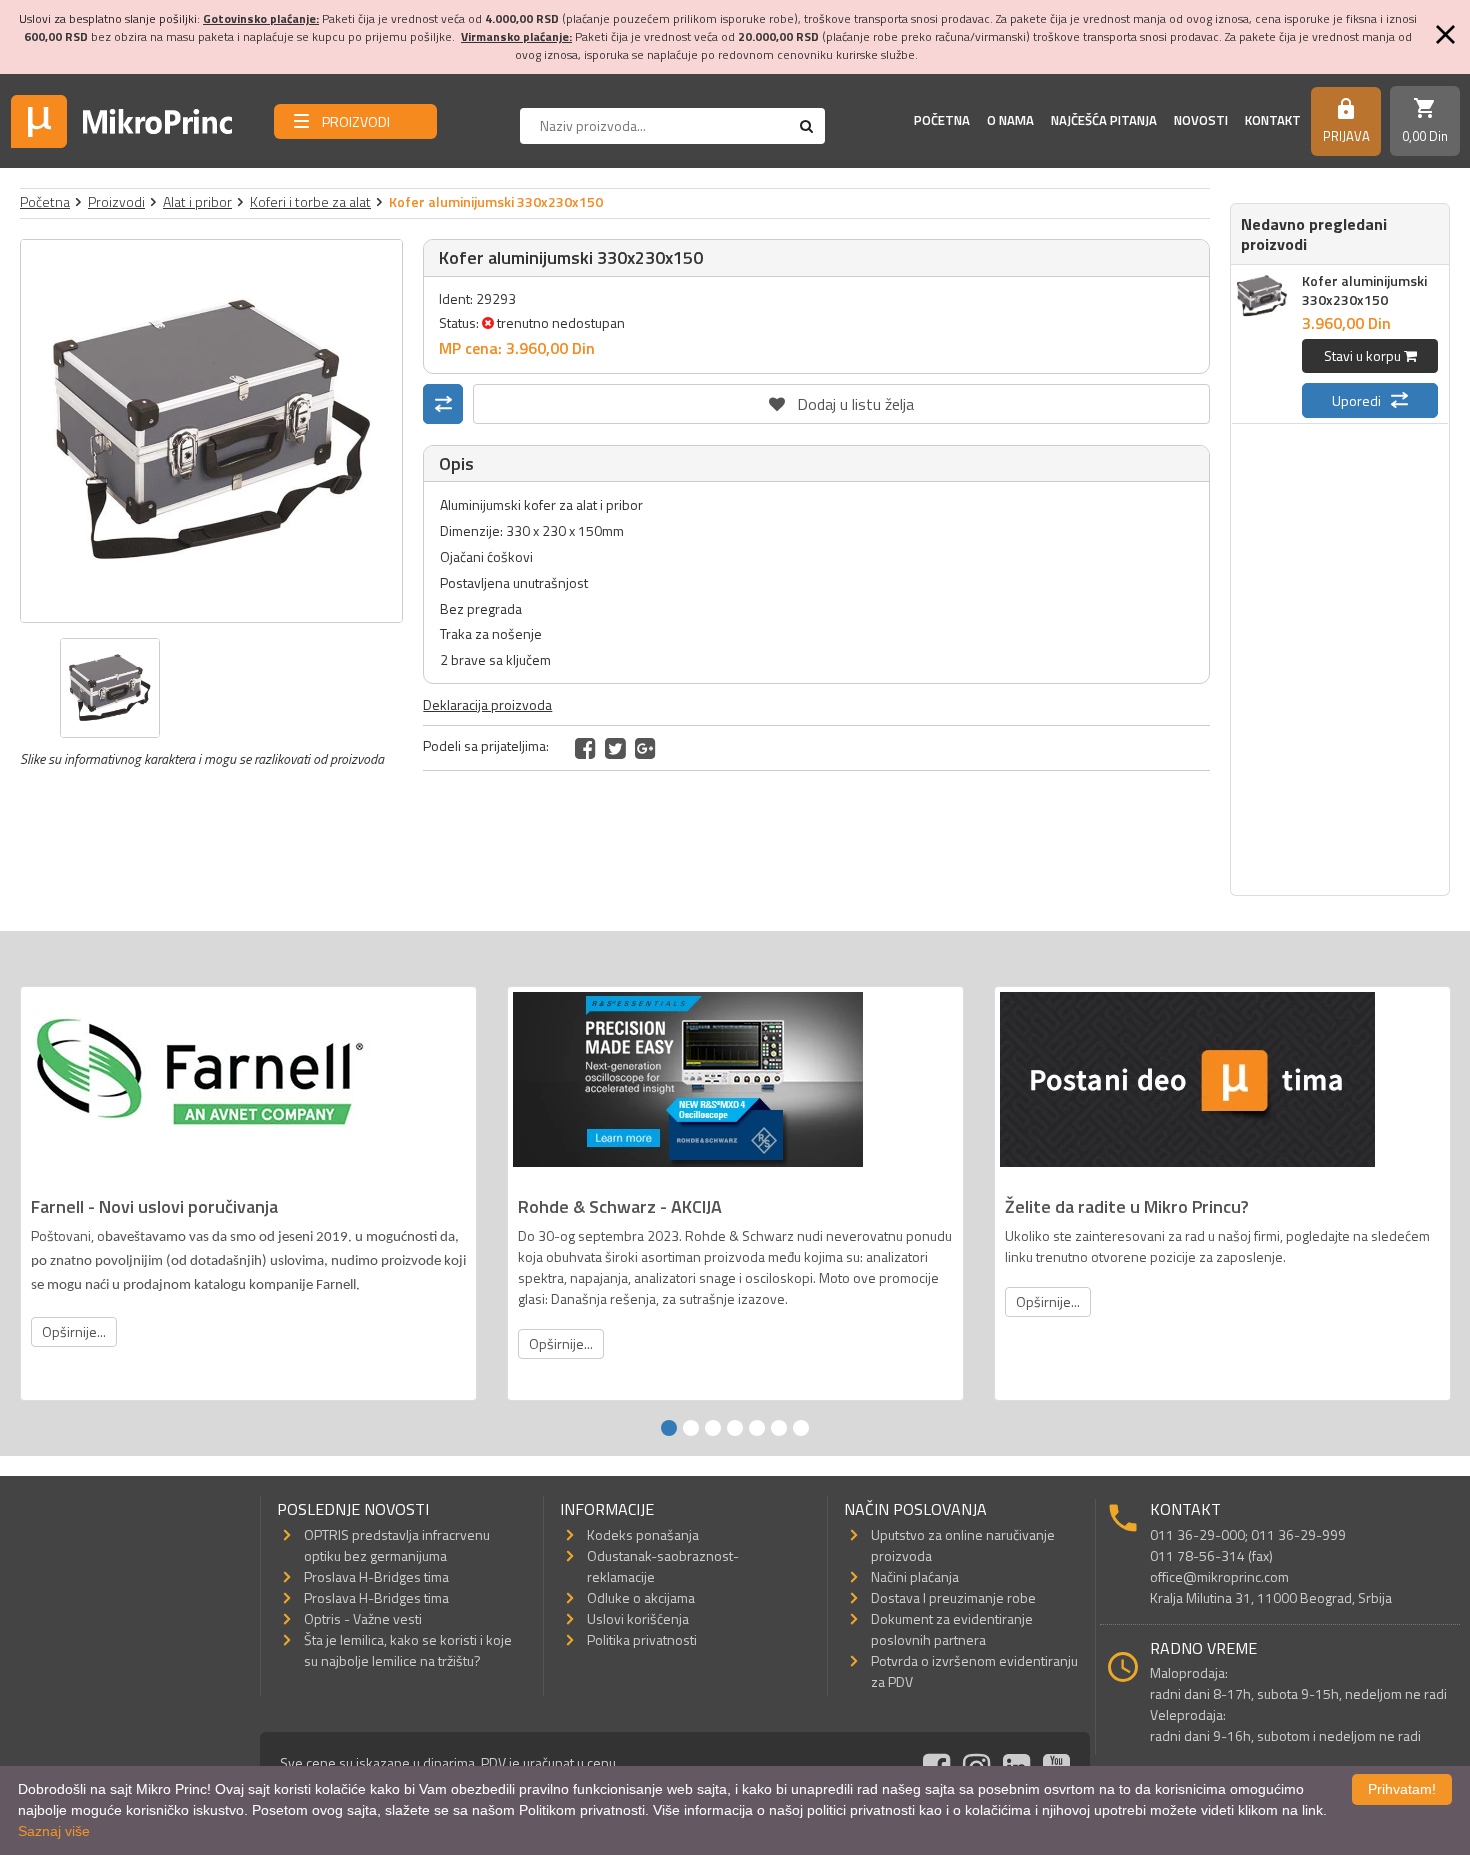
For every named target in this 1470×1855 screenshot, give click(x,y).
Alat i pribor (197, 201)
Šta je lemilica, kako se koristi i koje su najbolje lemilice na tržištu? (408, 1650)
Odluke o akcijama (641, 1597)
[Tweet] (615, 748)
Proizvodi (116, 201)
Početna (942, 120)
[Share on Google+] (645, 748)
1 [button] (669, 1428)
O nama (1010, 120)
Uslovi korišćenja (638, 1618)
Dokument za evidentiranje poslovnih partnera (952, 1629)
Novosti (1201, 120)
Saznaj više (54, 1831)
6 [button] (779, 1428)
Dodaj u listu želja (842, 400)
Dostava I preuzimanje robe (953, 1597)
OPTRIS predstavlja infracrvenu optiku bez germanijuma (397, 1545)
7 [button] (801, 1428)
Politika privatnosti (642, 1639)
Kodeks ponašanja (643, 1534)
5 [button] (757, 1428)
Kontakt (1273, 120)
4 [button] (735, 1428)
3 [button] (713, 1428)
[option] (212, 431)
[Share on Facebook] (585, 748)
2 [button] (691, 1428)
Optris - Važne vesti (363, 1618)
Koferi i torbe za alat (310, 201)
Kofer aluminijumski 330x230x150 (1364, 290)
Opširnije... (74, 1331)
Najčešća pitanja (1104, 120)
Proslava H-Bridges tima (376, 1576)
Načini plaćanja (915, 1576)
